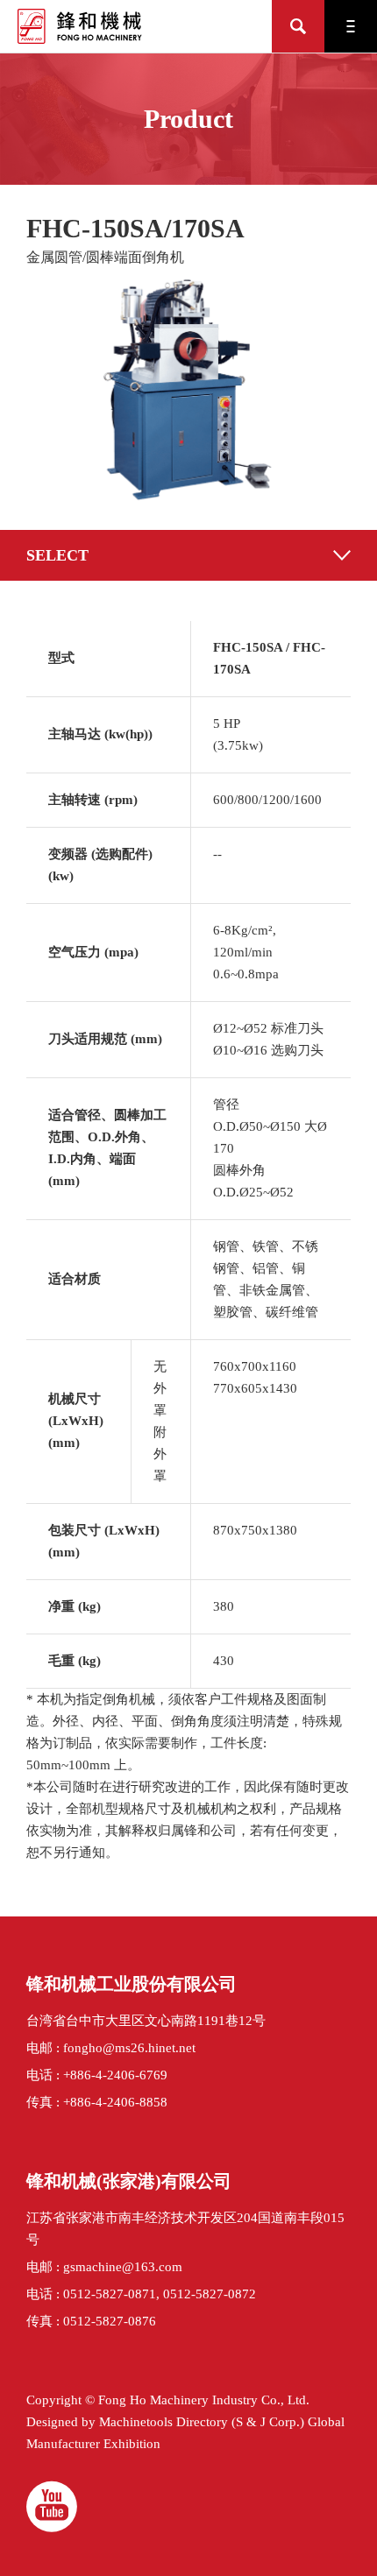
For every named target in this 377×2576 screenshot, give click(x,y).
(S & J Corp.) (266, 2422)
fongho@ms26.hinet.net (129, 2048)
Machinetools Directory (164, 2422)
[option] (188, 391)
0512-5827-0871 (110, 2294)
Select (57, 555)
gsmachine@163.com (123, 2267)
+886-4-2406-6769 (115, 2075)
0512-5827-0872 (210, 2294)
